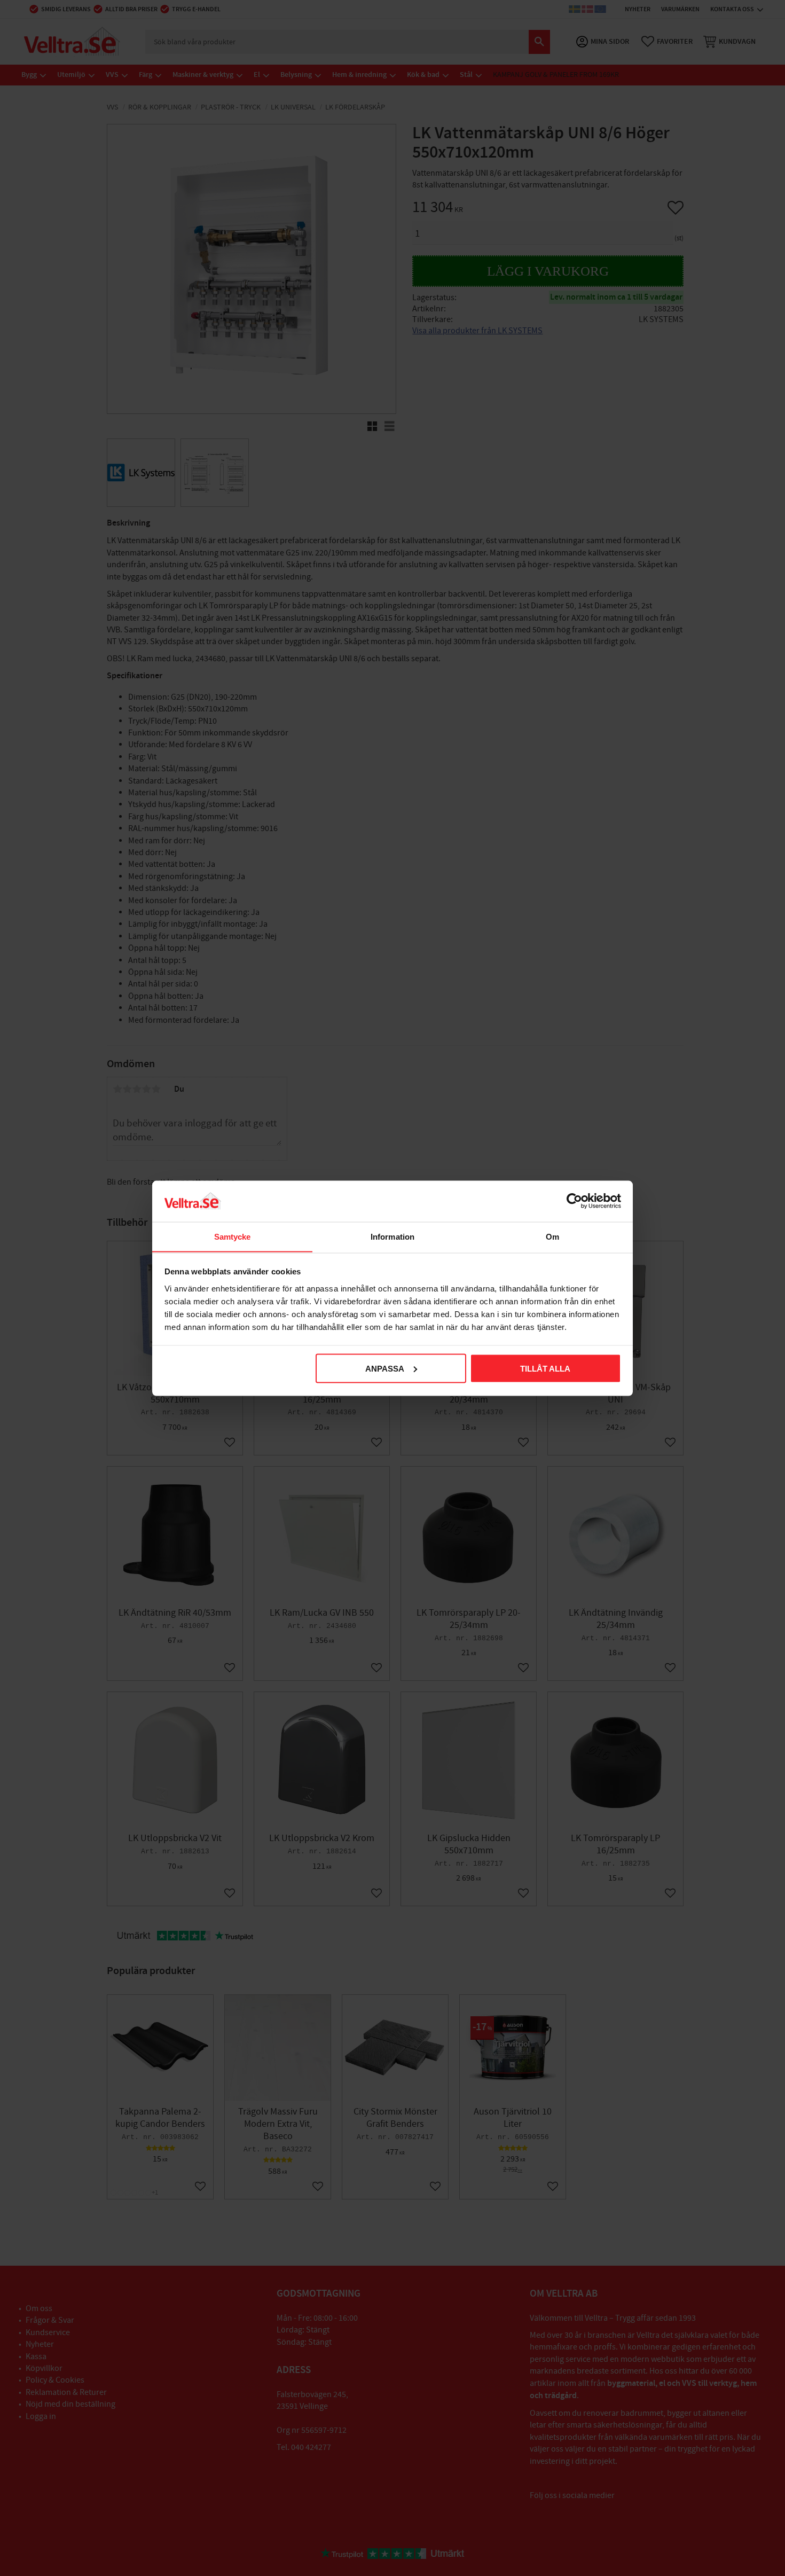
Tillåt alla (545, 1368)
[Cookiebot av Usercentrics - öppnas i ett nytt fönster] (574, 1201)
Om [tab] (552, 1236)
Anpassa (385, 1368)
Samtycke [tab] (233, 1236)
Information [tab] (392, 1236)
